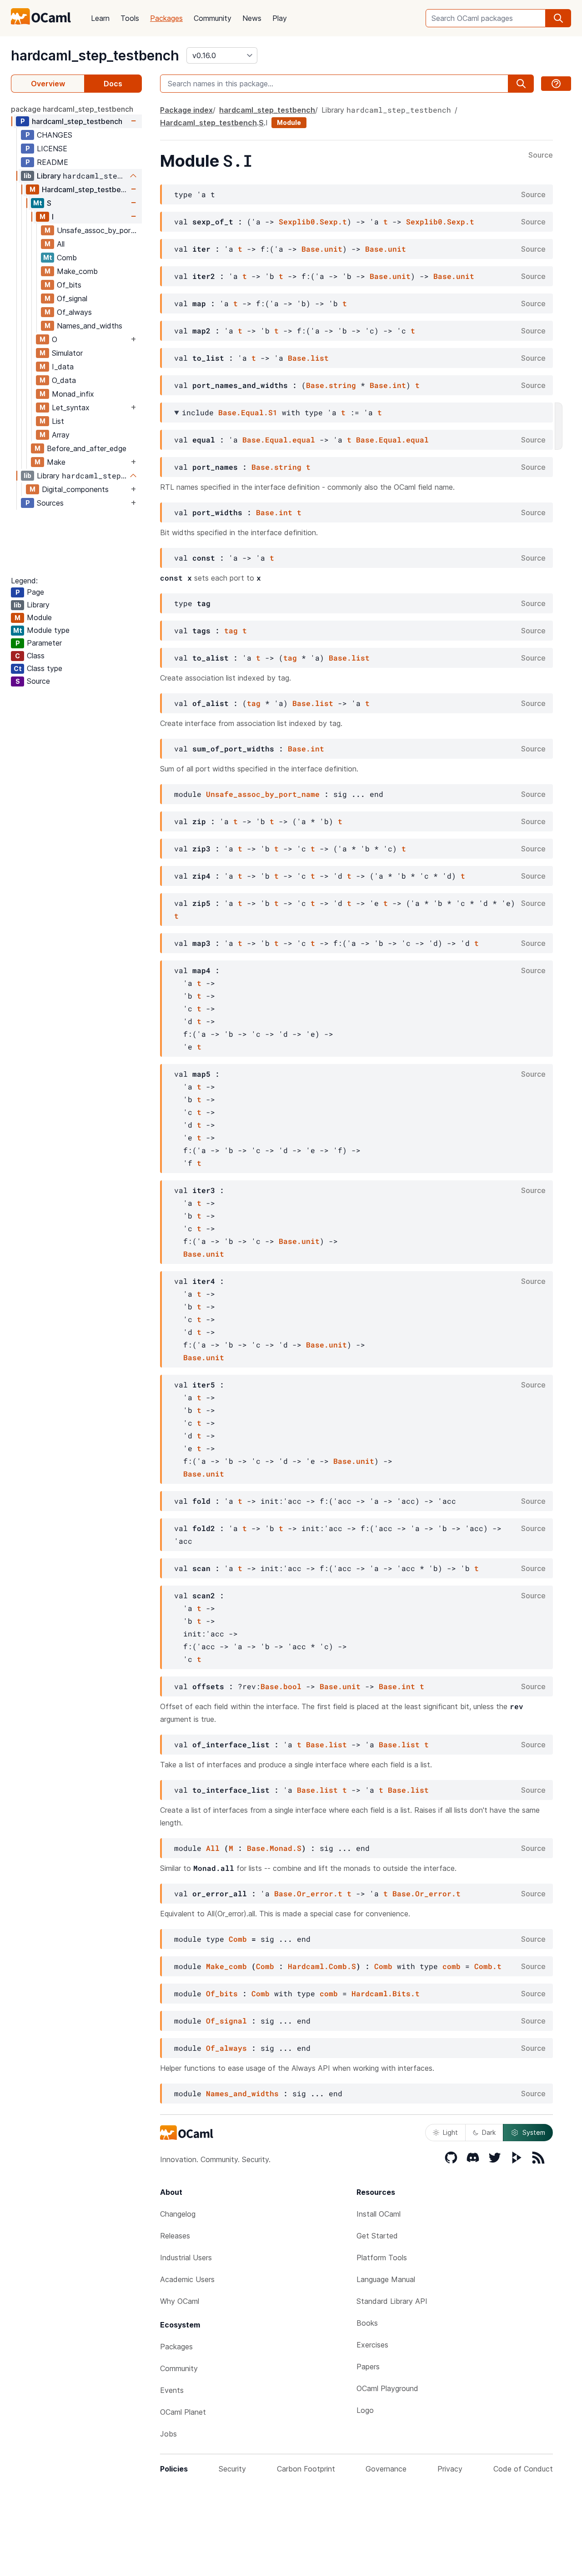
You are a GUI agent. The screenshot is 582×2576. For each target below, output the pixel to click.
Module (289, 122)
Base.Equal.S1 (248, 412)
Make (56, 462)
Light (450, 2132)
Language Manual (386, 2279)
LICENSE (52, 149)
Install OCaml (379, 2214)
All (61, 244)
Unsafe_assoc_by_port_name (99, 230)
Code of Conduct (523, 2469)
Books (367, 2323)
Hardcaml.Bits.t (386, 1993)
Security (232, 2469)
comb (452, 1966)
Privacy (450, 2469)
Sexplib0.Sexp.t (313, 221)
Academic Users (187, 2279)
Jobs (168, 2434)
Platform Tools (382, 2258)
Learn (100, 18)
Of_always (74, 312)
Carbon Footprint (306, 2469)
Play (280, 18)
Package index (186, 110)
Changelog (178, 2214)
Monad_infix (73, 394)
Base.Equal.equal (279, 440)
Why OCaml (180, 2301)
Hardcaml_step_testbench (85, 189)
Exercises (372, 2345)
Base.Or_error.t (308, 1893)
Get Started (377, 2236)
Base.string (331, 385)
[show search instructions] (556, 84)
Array (61, 435)
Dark (489, 2132)
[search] (558, 18)
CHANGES (55, 135)
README (53, 162)
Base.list (308, 358)
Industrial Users (186, 2258)
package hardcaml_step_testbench (72, 109)
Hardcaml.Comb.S (322, 1966)
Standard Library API (392, 2301)
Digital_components (75, 489)
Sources (50, 503)
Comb (67, 258)
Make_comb (77, 271)
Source (541, 155)
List (58, 421)
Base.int (388, 385)
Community (213, 18)
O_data (64, 380)
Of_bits (69, 285)
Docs (113, 84)
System (534, 2132)
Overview (48, 84)
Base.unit (322, 249)
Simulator (67, 353)
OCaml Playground (387, 2388)
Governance (386, 2469)
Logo (365, 2410)
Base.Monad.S (274, 1848)
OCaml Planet (183, 2412)
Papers (368, 2367)
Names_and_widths (90, 326)
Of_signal (72, 298)
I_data (63, 367)
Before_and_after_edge (87, 448)
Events (172, 2390)
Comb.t (488, 1966)
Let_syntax (71, 408)
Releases (175, 2236)
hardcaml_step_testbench (95, 55)
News (252, 18)
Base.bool (281, 1686)
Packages (166, 18)
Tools (130, 18)
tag (231, 630)
